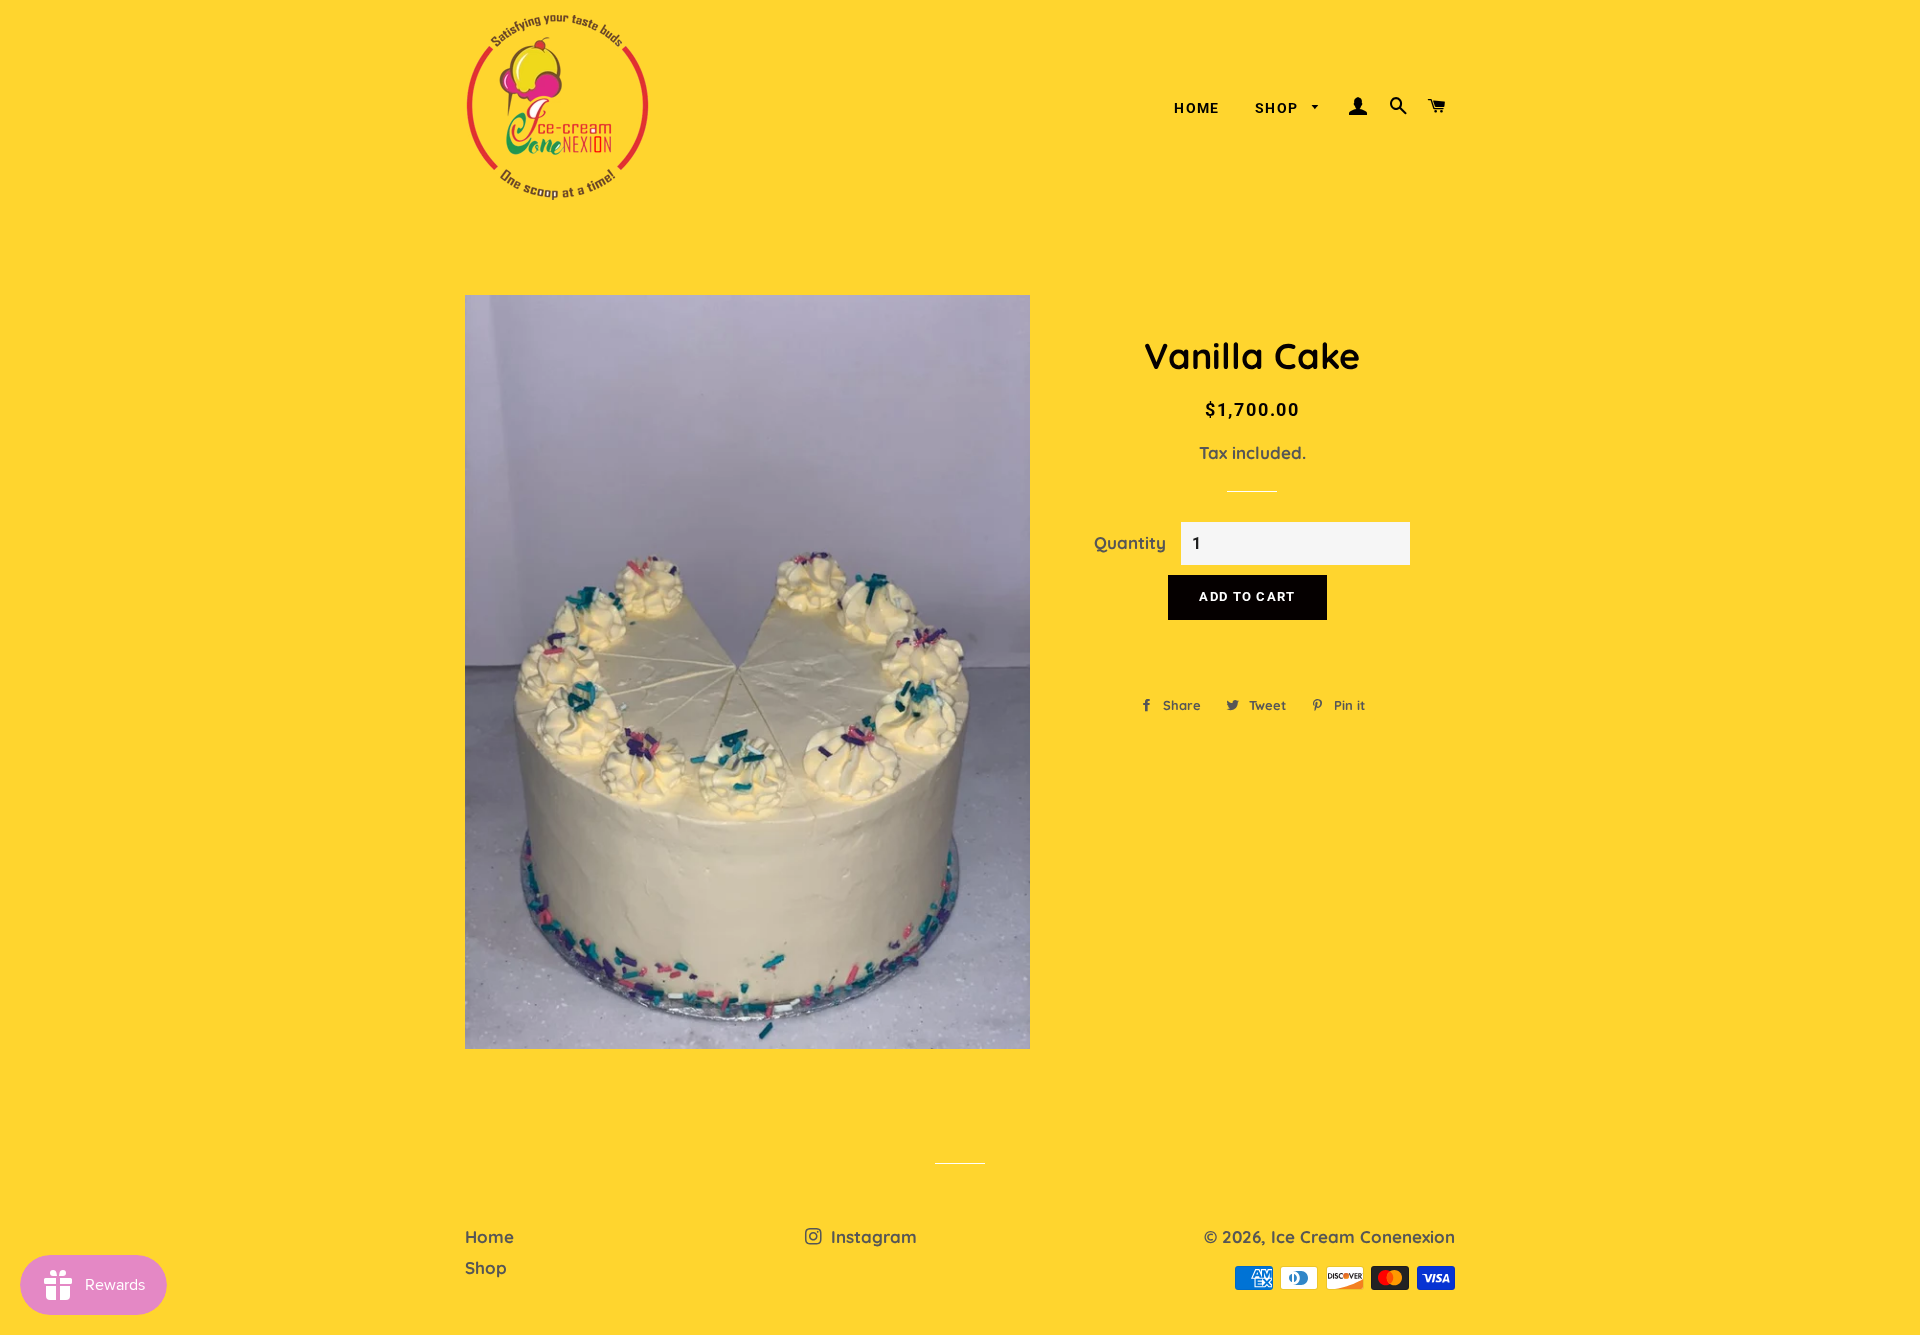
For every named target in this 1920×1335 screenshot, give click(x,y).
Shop (1279, 108)
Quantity (1130, 542)
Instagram (871, 1236)
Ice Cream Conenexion (1363, 1236)
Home (1197, 108)
